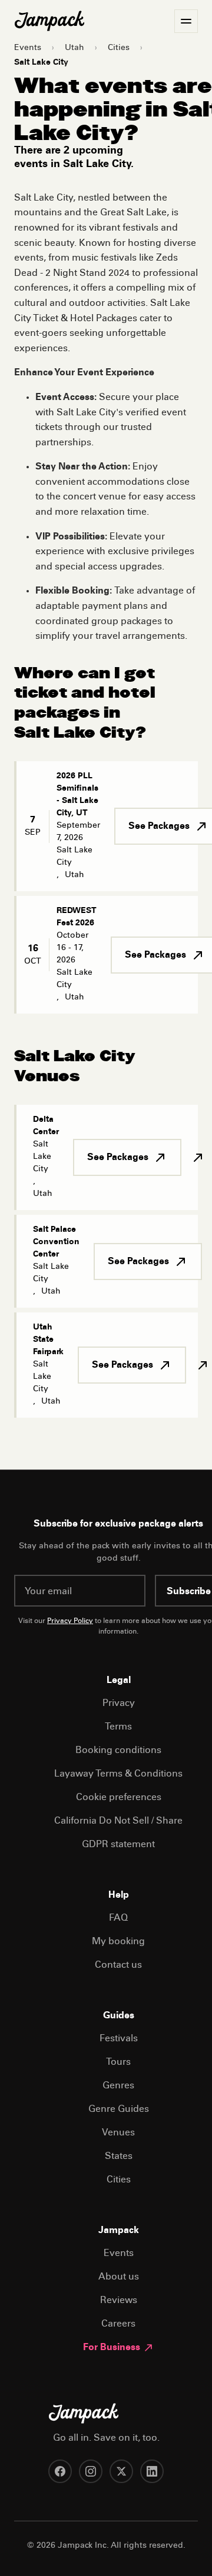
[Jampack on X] (121, 2471)
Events (28, 48)
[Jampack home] (49, 21)
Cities (119, 48)
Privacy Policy (70, 1621)
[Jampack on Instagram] (91, 2471)
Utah (74, 48)
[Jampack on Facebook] (60, 2471)
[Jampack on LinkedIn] (152, 2471)
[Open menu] (186, 21)
